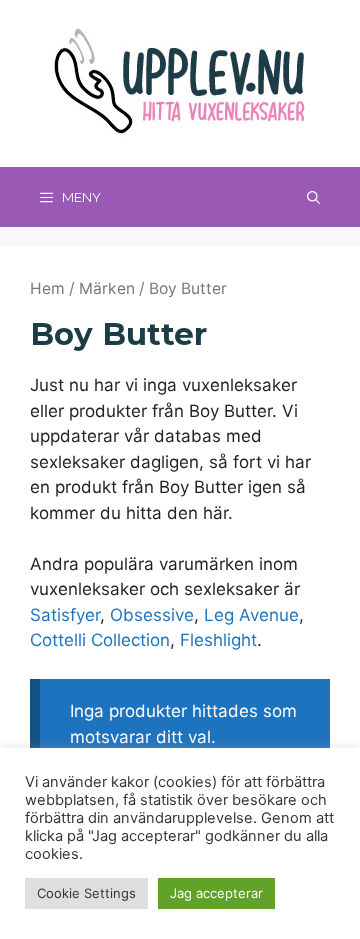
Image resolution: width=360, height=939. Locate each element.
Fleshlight (218, 640)
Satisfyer (65, 615)
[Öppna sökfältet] (313, 197)
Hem (47, 288)
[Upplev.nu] (180, 82)
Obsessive (152, 615)
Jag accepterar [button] (216, 893)
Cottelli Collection (100, 640)
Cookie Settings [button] (86, 893)
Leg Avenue (251, 615)
